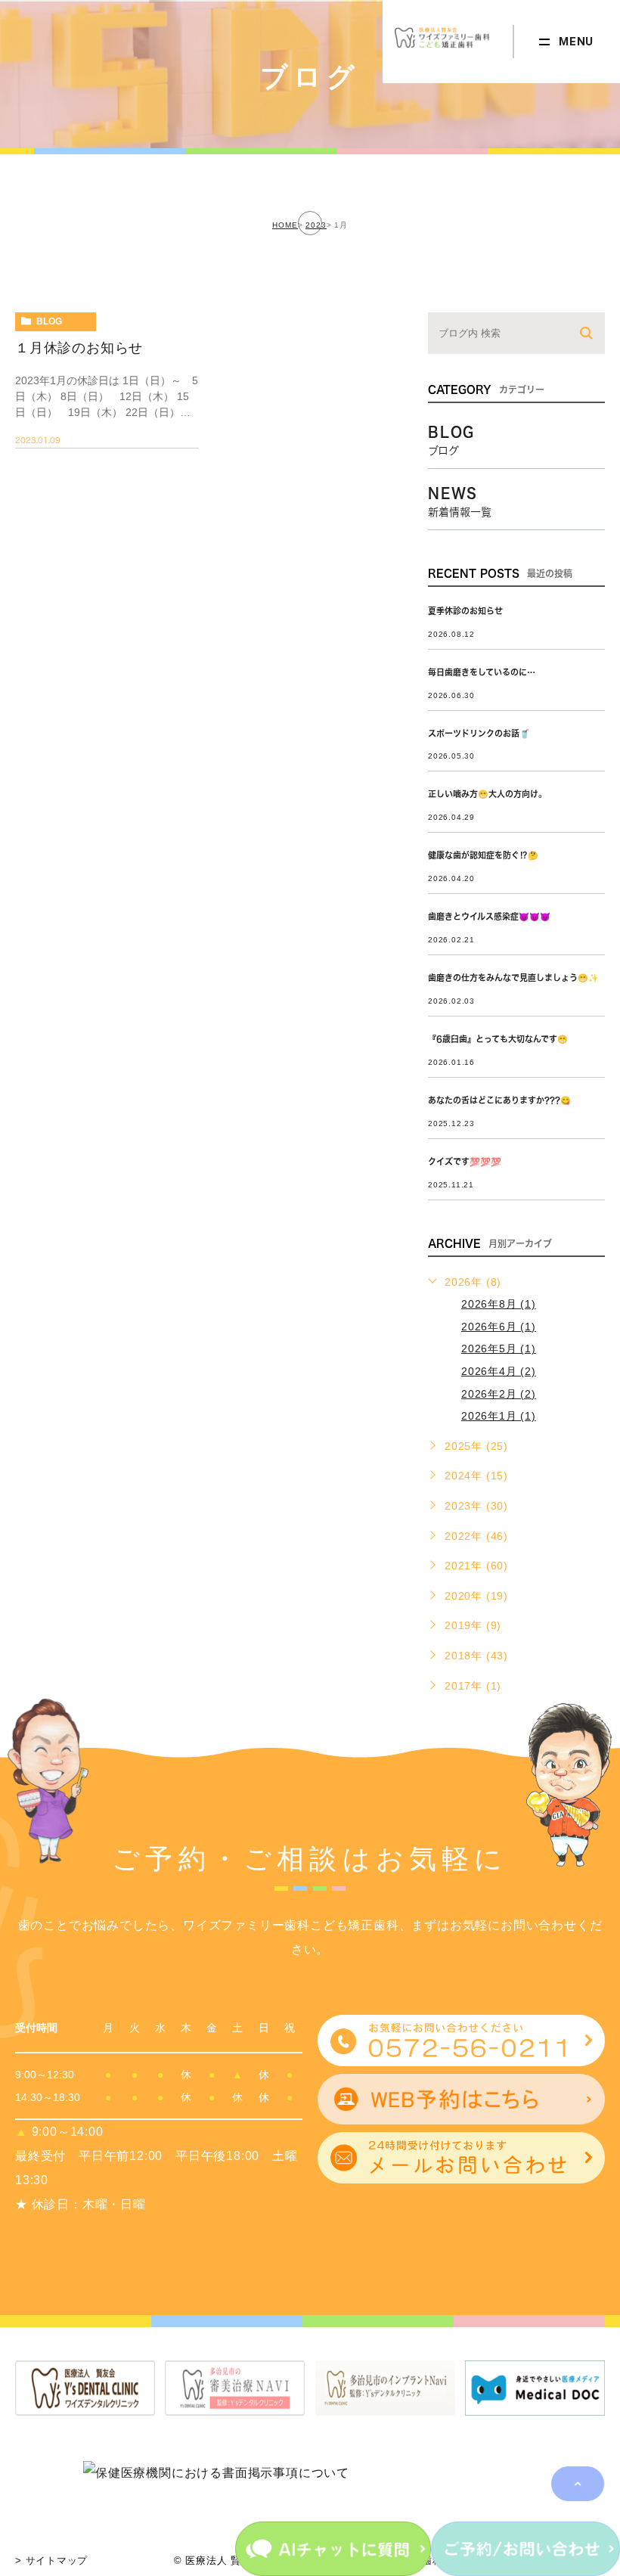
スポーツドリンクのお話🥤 (479, 733)
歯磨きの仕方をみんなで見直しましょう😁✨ (513, 978)
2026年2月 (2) (499, 1394)
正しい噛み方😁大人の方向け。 (487, 794)
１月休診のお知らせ (79, 348)
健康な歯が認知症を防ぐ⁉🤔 (483, 855)
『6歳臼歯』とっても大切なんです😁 (498, 1039)
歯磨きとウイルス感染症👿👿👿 (489, 916)
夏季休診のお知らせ (465, 611)
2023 (316, 225)
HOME (285, 225)
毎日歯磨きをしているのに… (482, 672)
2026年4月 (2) (499, 1371)
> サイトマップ (51, 2560)
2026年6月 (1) (499, 1327)
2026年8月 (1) (499, 1304)
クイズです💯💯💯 (465, 1161)
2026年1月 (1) (499, 1416)
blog (49, 321)
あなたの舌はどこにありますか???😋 (499, 1100)
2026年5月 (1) (499, 1349)
